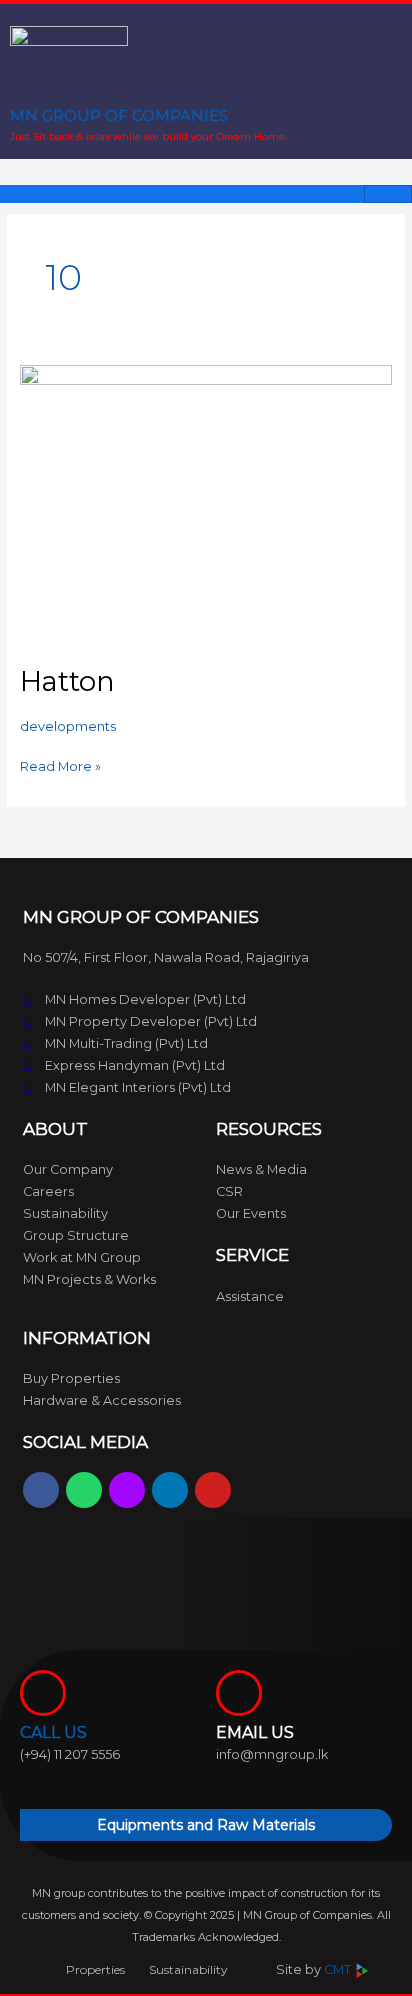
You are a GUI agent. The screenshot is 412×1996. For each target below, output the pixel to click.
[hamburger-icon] (388, 194)
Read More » (60, 765)
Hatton (67, 681)
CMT (339, 1969)
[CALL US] (43, 1693)
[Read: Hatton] (206, 503)
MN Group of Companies (119, 115)
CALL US (53, 1732)
